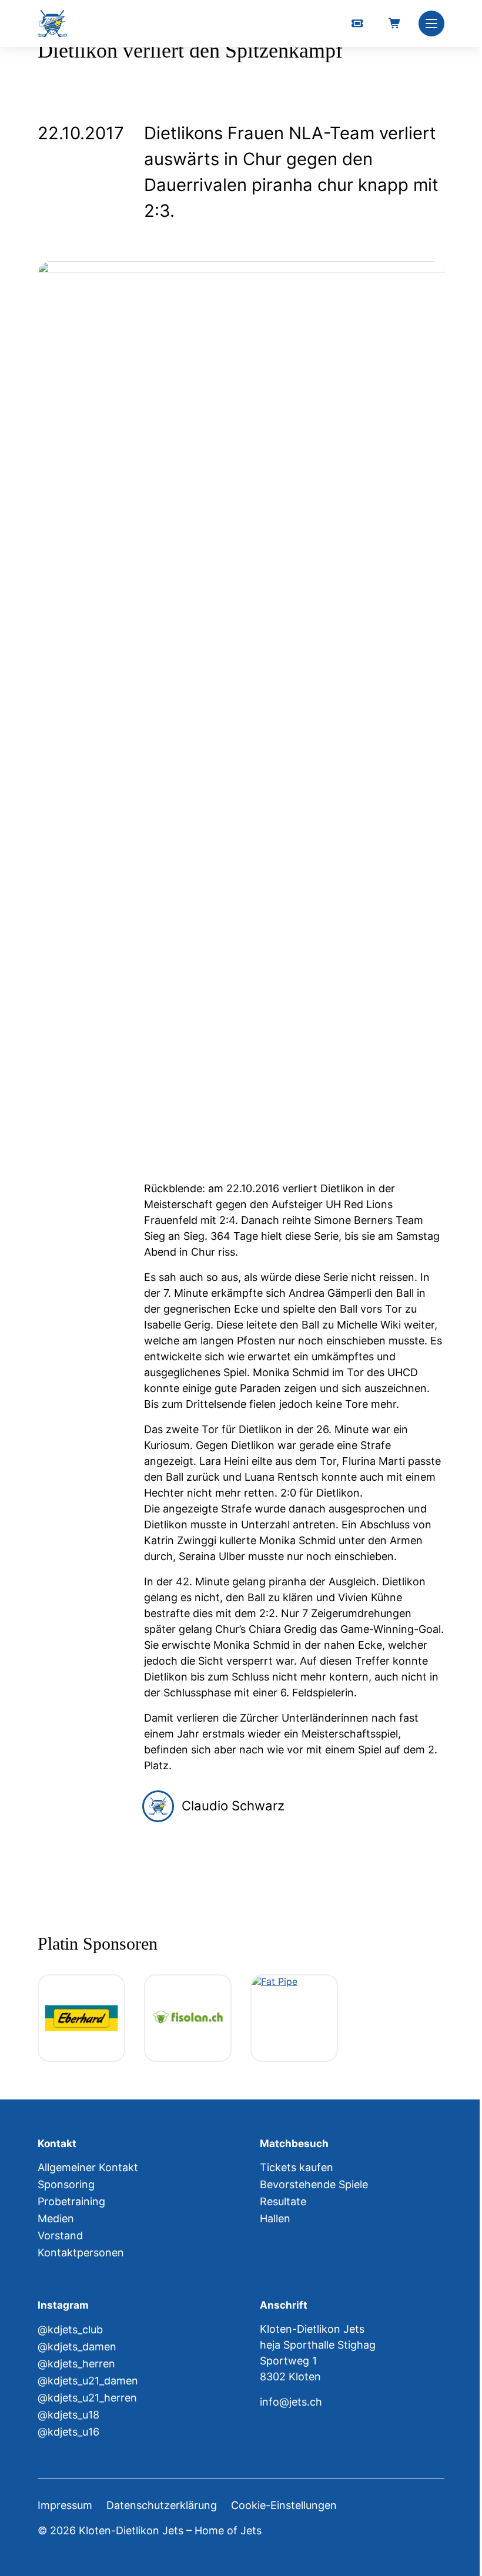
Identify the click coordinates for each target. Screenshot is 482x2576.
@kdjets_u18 (68, 2415)
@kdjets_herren (76, 2364)
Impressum (65, 2505)
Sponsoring (66, 2184)
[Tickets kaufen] (357, 24)
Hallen (275, 2218)
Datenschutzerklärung (162, 2505)
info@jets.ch (291, 2402)
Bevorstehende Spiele (314, 2184)
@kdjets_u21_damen (88, 2381)
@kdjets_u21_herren (87, 2398)
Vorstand (60, 2235)
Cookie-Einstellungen (284, 2505)
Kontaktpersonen (81, 2253)
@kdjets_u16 (68, 2432)
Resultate (283, 2201)
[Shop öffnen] (395, 24)
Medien (56, 2218)
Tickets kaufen (297, 2167)
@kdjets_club (70, 2330)
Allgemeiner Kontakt (88, 2167)
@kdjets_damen (77, 2347)
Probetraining (71, 2201)
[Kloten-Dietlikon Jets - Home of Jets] (52, 24)
